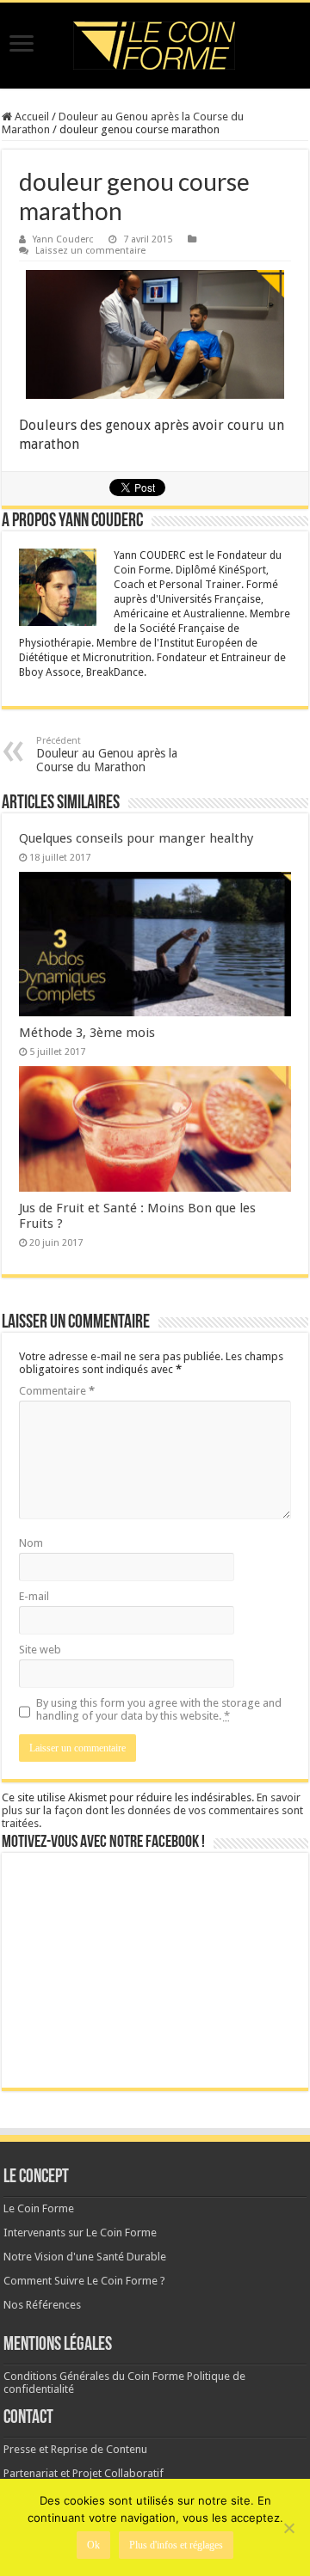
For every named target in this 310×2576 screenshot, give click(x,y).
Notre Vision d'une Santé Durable (85, 2257)
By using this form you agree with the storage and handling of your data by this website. (159, 1709)
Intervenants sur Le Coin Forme (80, 2233)
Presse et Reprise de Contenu (75, 2449)
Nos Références (42, 2305)
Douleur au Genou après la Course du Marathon (107, 754)
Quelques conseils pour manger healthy (136, 838)
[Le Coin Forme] (155, 46)
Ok (93, 2545)
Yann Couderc (63, 239)
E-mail (34, 1596)
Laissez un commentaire (90, 251)
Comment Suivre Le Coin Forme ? (84, 2281)
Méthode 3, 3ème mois (87, 1033)
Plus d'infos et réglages (176, 2545)
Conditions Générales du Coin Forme (94, 2376)
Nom (31, 1543)
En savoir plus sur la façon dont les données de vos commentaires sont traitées (152, 1810)
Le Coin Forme (39, 2208)
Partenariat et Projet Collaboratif (84, 2473)
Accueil (31, 117)
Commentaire (57, 1391)
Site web (40, 1650)
